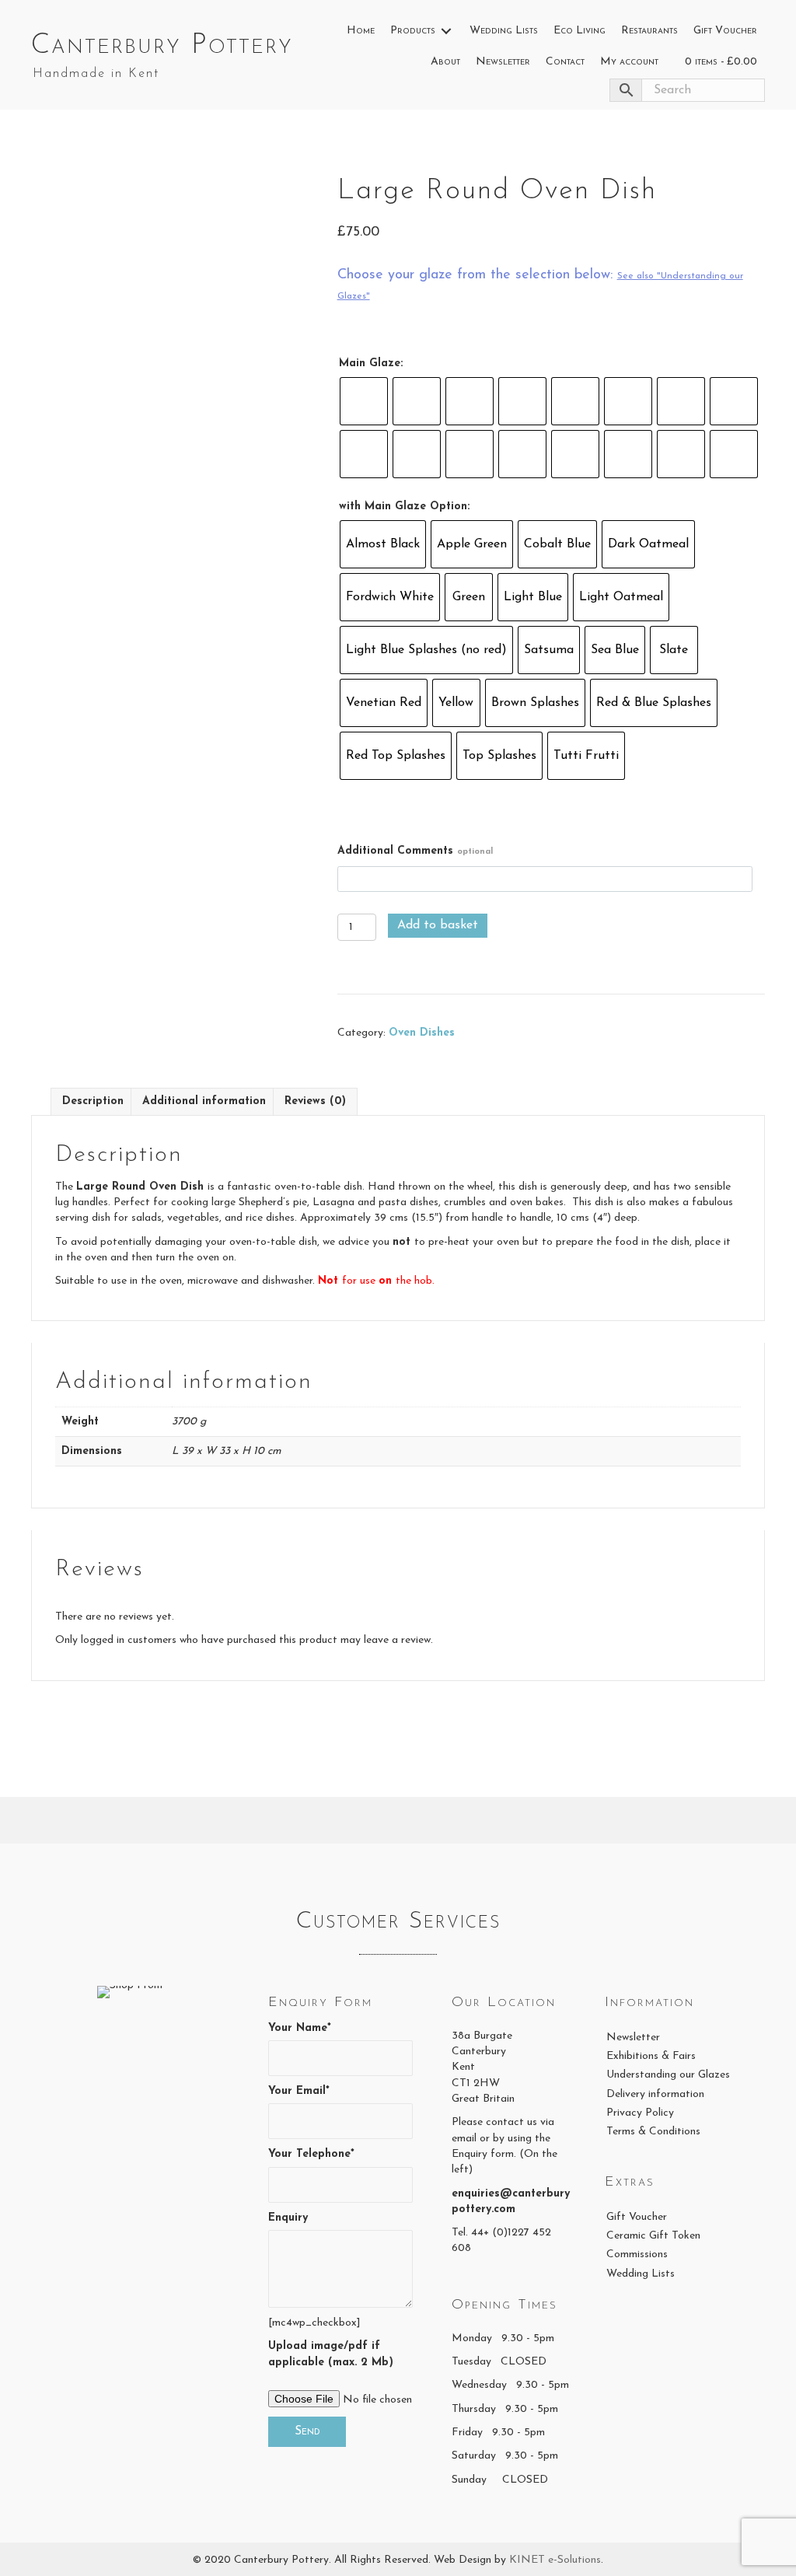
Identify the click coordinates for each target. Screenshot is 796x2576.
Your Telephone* (311, 2154)
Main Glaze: (371, 364)
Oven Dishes (422, 1033)
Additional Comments (415, 851)
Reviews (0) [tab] (315, 1101)
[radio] (364, 401)
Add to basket (438, 925)
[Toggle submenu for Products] (446, 31)
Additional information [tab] (204, 1101)
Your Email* (299, 2091)
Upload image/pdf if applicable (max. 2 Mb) (331, 2354)
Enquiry (288, 2218)
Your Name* (300, 2028)
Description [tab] (93, 1101)
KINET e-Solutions (555, 2560)
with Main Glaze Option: (404, 507)
